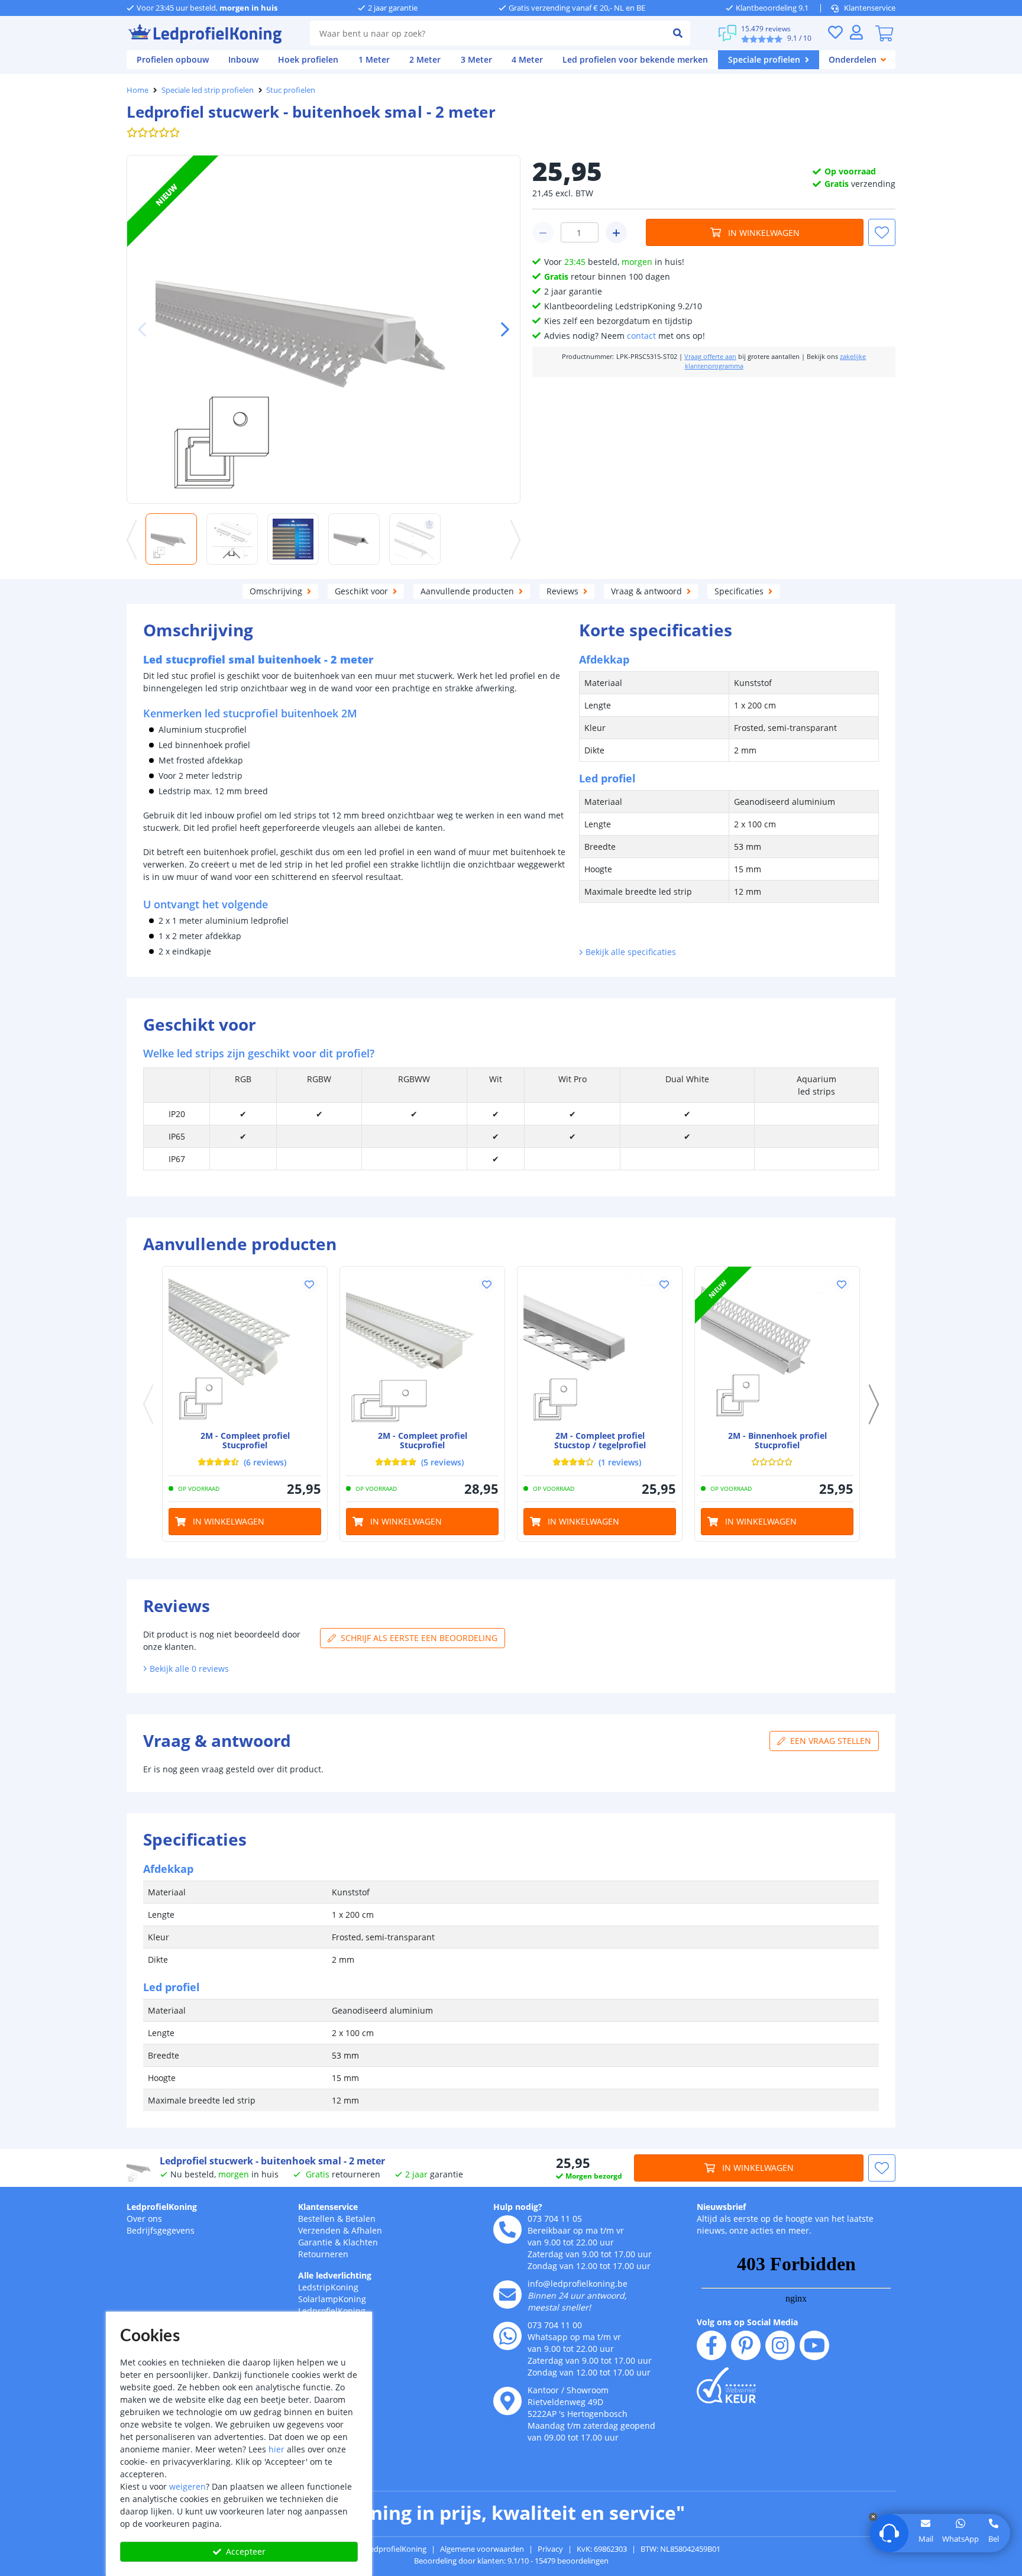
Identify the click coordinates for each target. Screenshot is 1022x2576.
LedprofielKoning (162, 2207)
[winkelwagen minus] (543, 232)
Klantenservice (870, 8)
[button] (500, 329)
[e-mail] (507, 2295)
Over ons (144, 2219)
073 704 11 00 (555, 2325)
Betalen (360, 2219)
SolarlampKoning (332, 2299)
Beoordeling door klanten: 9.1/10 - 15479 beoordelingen (511, 2561)
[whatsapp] (507, 2336)
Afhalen (367, 2230)
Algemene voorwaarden (482, 2549)
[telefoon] (507, 2229)
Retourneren (323, 2254)
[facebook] (711, 2345)
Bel (994, 2539)
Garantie (315, 2242)
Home (138, 90)
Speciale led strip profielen (208, 90)
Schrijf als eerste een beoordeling (419, 1638)
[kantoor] (507, 2401)
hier (276, 2449)
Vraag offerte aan (710, 357)
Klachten (360, 2242)
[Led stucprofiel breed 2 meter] (422, 1349)
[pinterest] (746, 2345)
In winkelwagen (764, 233)
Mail (926, 2539)
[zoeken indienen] (678, 33)
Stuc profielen (291, 90)
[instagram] (780, 2345)
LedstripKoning (328, 2287)
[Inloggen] (856, 32)
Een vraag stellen (831, 1741)
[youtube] (814, 2345)
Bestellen (316, 2219)
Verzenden (319, 2230)
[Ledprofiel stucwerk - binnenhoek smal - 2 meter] (777, 1349)
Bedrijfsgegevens (161, 2230)
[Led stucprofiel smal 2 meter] (245, 1349)
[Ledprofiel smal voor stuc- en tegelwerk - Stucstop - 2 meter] (600, 1349)
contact (641, 336)
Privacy (550, 2549)
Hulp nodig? (518, 2207)
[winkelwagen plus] (616, 232)
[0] (884, 33)
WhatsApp (960, 2539)
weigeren (187, 2486)
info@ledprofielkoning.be (578, 2284)
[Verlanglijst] (835, 32)
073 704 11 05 (555, 2219)
